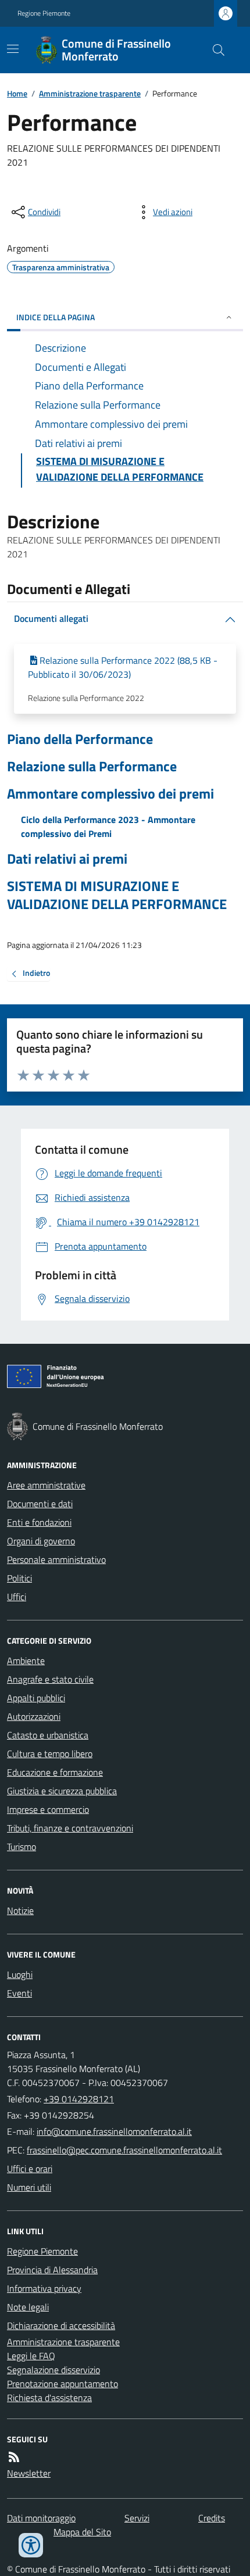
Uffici (17, 1597)
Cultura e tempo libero (50, 1754)
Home (17, 93)
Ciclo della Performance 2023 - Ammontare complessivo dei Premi (108, 827)
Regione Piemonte (44, 13)
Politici (19, 1578)
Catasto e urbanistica (48, 1735)
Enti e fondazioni (39, 1522)
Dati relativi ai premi (67, 859)
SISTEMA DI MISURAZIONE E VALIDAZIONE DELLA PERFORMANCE (117, 895)
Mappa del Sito (82, 2532)
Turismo (22, 1847)
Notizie (20, 1910)
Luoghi (20, 1974)
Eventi (19, 1993)
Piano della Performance (80, 739)
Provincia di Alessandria (52, 2270)
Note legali (28, 2307)
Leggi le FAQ (31, 2356)
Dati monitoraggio (41, 2518)
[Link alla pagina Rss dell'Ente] (14, 2457)
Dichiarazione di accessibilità (61, 2325)
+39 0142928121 (79, 2099)
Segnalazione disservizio (53, 2370)
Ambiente (26, 1661)
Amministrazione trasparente (90, 93)
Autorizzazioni (34, 1716)
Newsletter (29, 2473)
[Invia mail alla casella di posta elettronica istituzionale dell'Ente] (114, 2131)
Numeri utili (29, 2187)
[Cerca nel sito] (214, 50)
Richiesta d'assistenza (49, 2398)
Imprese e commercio (48, 1809)
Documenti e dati (40, 1504)
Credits (212, 2518)
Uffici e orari (30, 2169)
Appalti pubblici (36, 1698)
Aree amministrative (46, 1485)
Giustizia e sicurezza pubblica (62, 1791)
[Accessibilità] (31, 2545)
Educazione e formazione (55, 1772)
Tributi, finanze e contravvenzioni (70, 1828)
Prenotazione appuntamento (63, 2384)
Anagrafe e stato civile (50, 1679)
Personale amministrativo (56, 1559)
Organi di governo (41, 1541)
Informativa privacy (44, 2288)
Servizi (137, 2518)
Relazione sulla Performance (92, 766)
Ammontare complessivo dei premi (110, 794)
